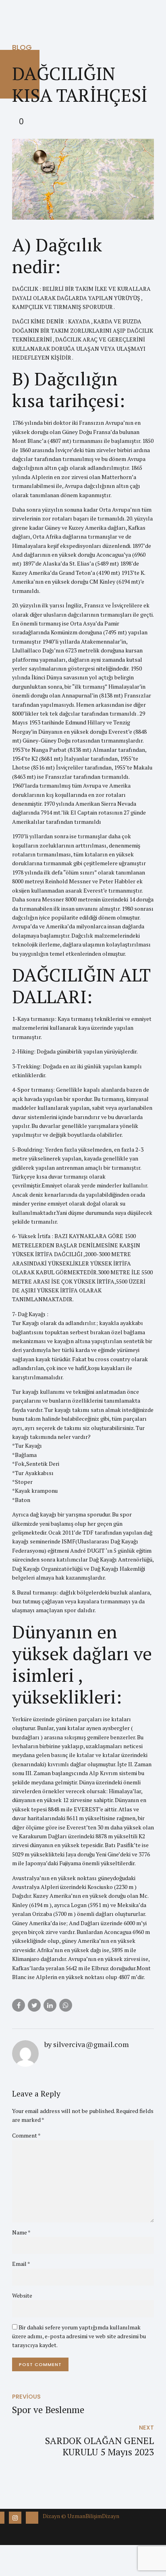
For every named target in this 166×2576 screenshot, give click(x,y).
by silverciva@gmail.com (87, 2044)
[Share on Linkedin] (50, 2005)
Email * (21, 2264)
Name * (21, 2232)
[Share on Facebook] (19, 2005)
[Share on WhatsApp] (66, 2005)
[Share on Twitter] (34, 2005)
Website (22, 2295)
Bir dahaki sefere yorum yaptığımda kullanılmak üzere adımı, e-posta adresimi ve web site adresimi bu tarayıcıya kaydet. (79, 2336)
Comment (26, 2135)
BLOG (22, 47)
